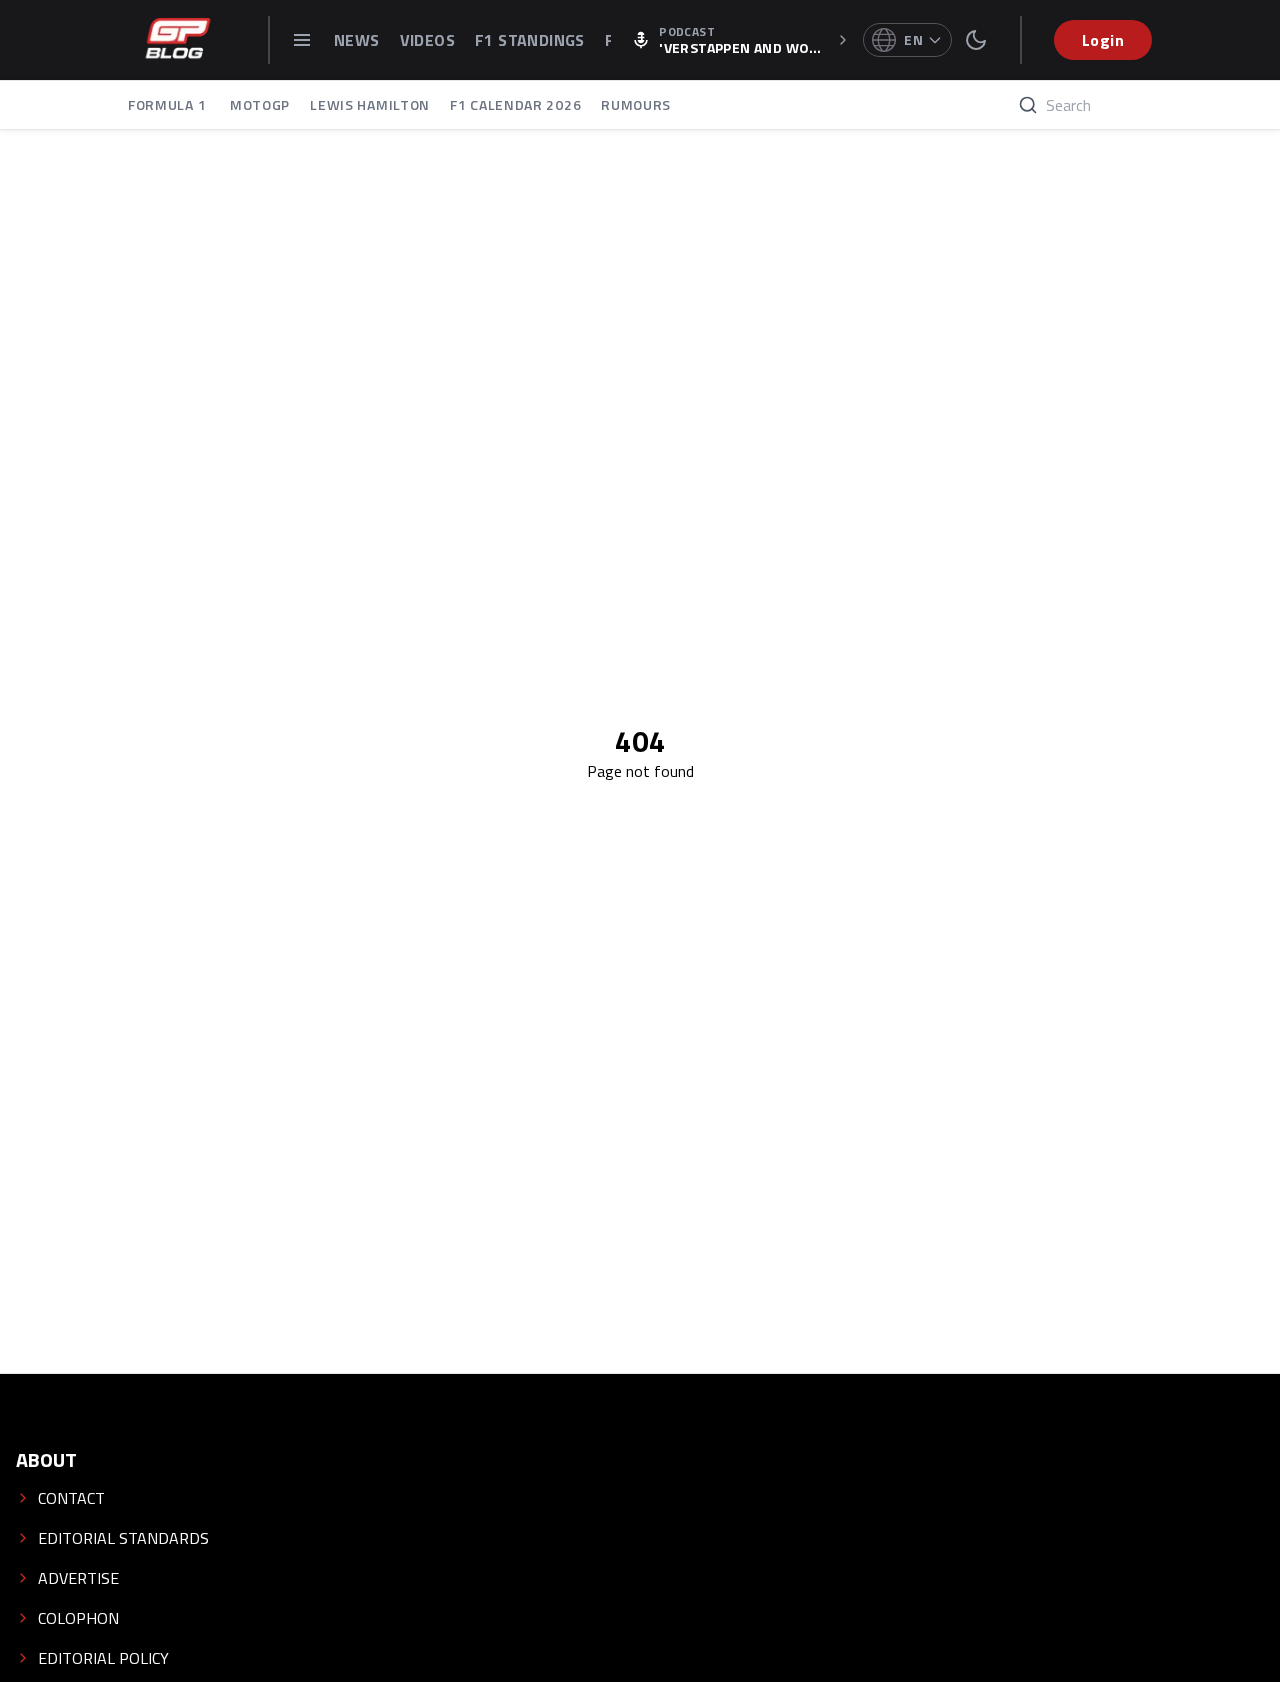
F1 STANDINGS (530, 40)
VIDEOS (427, 40)
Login (1103, 40)
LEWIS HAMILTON (370, 104)
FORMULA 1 (169, 104)
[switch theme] (976, 40)
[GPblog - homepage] (178, 40)
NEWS (357, 40)
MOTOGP (260, 104)
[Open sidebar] (302, 40)
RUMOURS (636, 104)
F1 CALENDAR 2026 (515, 104)
